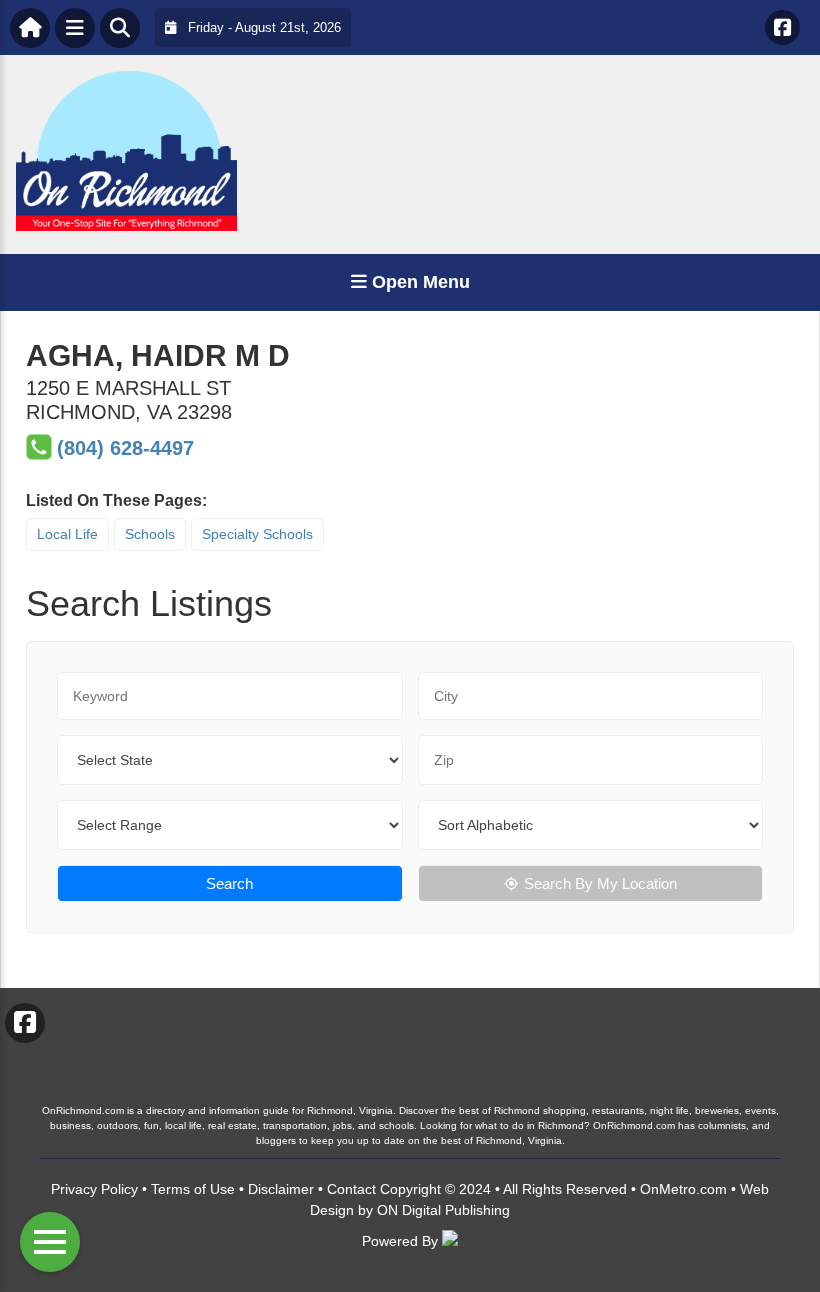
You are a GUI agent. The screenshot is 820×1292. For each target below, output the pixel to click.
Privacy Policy (94, 1189)
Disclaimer (281, 1189)
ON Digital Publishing (443, 1210)
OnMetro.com (683, 1189)
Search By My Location (600, 883)
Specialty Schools (257, 534)
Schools (150, 534)
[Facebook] (782, 27)
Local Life (67, 534)
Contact (351, 1189)
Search (229, 883)
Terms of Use (193, 1189)
